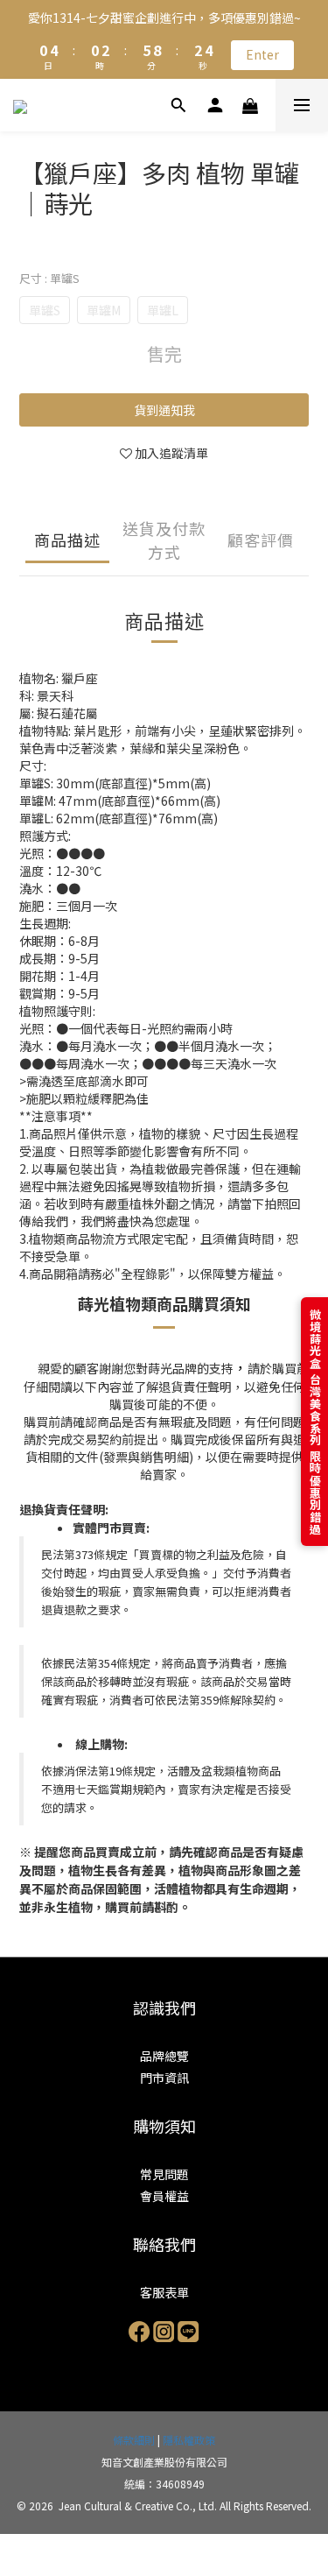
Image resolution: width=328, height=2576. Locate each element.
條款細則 (134, 2440)
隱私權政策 (189, 2440)
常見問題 (164, 2174)
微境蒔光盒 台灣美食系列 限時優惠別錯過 (315, 1422)
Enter (262, 54)
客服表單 (164, 2292)
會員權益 (164, 2196)
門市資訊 (164, 2078)
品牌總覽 (164, 2056)
